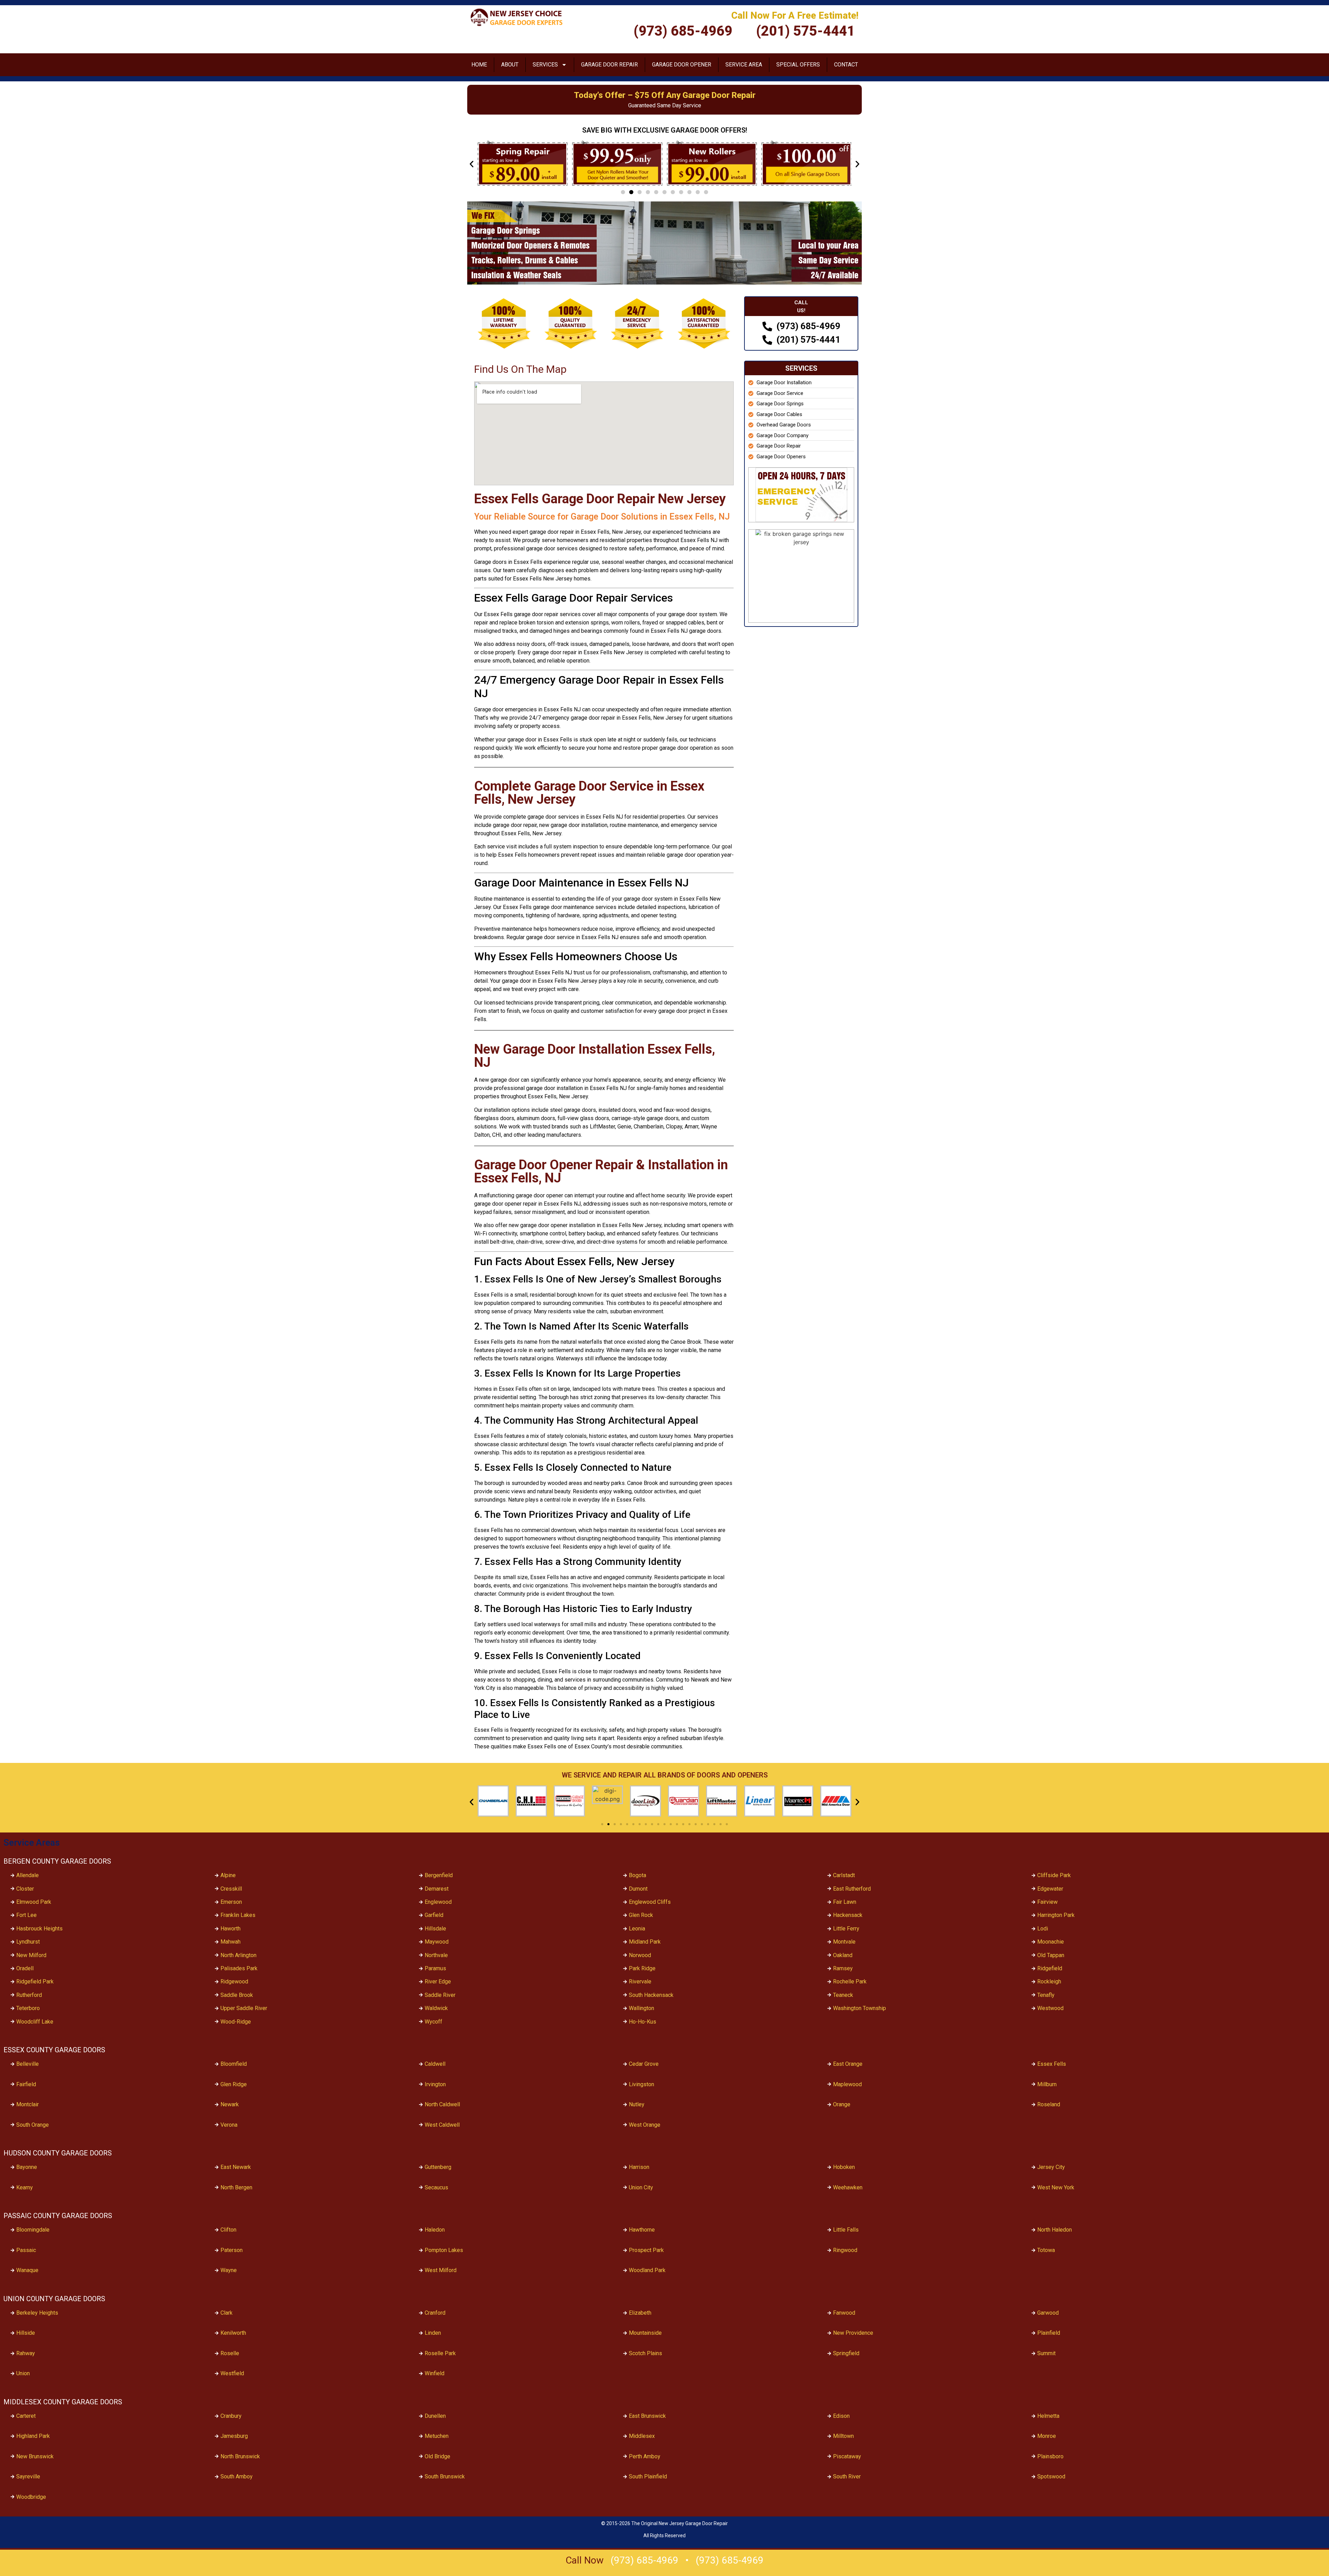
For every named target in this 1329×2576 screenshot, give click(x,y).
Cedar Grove (644, 2064)
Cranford (435, 2313)
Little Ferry (846, 1929)
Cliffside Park (1054, 1875)
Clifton (228, 2230)
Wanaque (27, 2270)
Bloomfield (234, 2064)
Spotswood (1051, 2476)
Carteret (26, 2416)
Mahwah (230, 1942)
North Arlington (238, 1955)
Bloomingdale (33, 2230)
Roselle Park (440, 2353)
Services (545, 65)
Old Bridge (437, 2456)
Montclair (28, 2104)
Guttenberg (438, 2167)
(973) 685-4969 (644, 2560)
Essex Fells (1052, 2064)
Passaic (26, 2250)
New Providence (853, 2333)
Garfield (434, 1915)
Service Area (744, 65)
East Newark (236, 2167)
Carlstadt (844, 1875)
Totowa (1046, 2250)
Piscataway (847, 2456)
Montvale (844, 1942)
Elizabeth (640, 2313)
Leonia (637, 1929)
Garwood (1048, 2313)
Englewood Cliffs (650, 1902)
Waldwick (436, 2008)
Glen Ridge (234, 2084)
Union (23, 2373)
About (510, 65)
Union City (641, 2187)
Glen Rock (641, 1915)
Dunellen (435, 2416)
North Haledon (1055, 2230)
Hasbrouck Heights (39, 1929)
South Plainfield (648, 2476)
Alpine (228, 1875)
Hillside (26, 2333)
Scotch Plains (645, 2353)
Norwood (640, 1955)
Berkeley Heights (37, 2313)
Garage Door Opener (682, 65)
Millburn (1047, 2084)
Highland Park (33, 2436)
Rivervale (640, 1981)
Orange (842, 2104)
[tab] (801, 307)
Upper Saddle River (244, 2008)
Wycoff (433, 2022)
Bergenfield (439, 1875)
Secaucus (436, 2187)
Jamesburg (234, 2436)
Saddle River (440, 1995)
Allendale (28, 1875)
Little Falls (846, 2230)
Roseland (1049, 2104)
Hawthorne (642, 2230)
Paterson (232, 2250)
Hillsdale (435, 1929)
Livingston (641, 2084)
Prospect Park (646, 2250)
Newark (230, 2104)
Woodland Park (647, 2270)
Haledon (435, 2230)
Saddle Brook (237, 1995)
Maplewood (847, 2084)
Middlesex (642, 2436)
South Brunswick (445, 2476)
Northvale (436, 1955)
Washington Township (860, 2008)
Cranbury (231, 2416)
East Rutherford (852, 1889)
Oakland (843, 1955)
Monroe (1047, 2436)
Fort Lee (26, 1915)
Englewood (438, 1902)
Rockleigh (1049, 1981)
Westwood (1050, 2008)
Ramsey (843, 1968)
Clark (227, 2313)
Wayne (229, 2270)
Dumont (638, 1889)
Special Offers (798, 65)
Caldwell (435, 2064)
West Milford (441, 2270)
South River (847, 2476)
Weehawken (848, 2187)
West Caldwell (442, 2125)
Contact (846, 65)
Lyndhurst (28, 1942)
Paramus (435, 1968)
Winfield (435, 2373)
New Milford (31, 1955)
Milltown (843, 2436)
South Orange (33, 2125)
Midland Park (645, 1942)
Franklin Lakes (238, 1915)
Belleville (28, 2064)
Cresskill (231, 1889)
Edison (841, 2416)
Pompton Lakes (444, 2250)
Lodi (1043, 1929)
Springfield (846, 2353)
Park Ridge (642, 1968)
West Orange (645, 2125)
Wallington (641, 2008)
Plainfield (1049, 2333)
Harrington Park (1056, 1915)
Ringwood (845, 2250)
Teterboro (28, 2008)
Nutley (637, 2104)
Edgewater (1050, 1889)
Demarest (437, 1889)
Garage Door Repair (609, 65)
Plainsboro (1050, 2456)
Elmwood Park (34, 1902)
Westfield (232, 2373)
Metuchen (437, 2436)
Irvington (435, 2084)
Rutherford (29, 1995)
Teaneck (843, 1995)
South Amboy (237, 2476)
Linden (433, 2333)
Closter (25, 1889)
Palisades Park (239, 1968)
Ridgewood (234, 1981)
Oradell (25, 1968)
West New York (1056, 2187)
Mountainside (645, 2333)
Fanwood (844, 2313)
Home (479, 65)
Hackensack (848, 1915)
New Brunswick (35, 2456)
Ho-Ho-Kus (643, 2022)
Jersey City (1051, 2167)
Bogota (638, 1875)
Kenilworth (233, 2333)
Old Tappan (1051, 1955)
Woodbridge (31, 2497)
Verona (229, 2125)
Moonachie (1051, 1942)
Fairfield (26, 2084)
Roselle (230, 2353)
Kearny (25, 2187)
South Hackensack (651, 1995)
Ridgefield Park (35, 1981)
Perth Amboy (645, 2456)
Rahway (26, 2353)
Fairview (1047, 1902)
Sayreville (28, 2476)
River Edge (438, 1981)
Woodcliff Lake (35, 2022)
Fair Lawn (845, 1902)
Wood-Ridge (236, 2022)
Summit (1046, 2353)
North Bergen (236, 2187)
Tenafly (1046, 1995)
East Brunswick (647, 2416)
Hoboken (844, 2167)
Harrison (639, 2167)
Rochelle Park (850, 1981)
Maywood (437, 1942)
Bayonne (27, 2167)
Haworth (230, 1929)
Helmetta (1048, 2416)
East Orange (848, 2064)
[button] (472, 164)
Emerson (231, 1902)
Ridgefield (1050, 1968)
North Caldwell (442, 2104)
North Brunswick (240, 2456)
